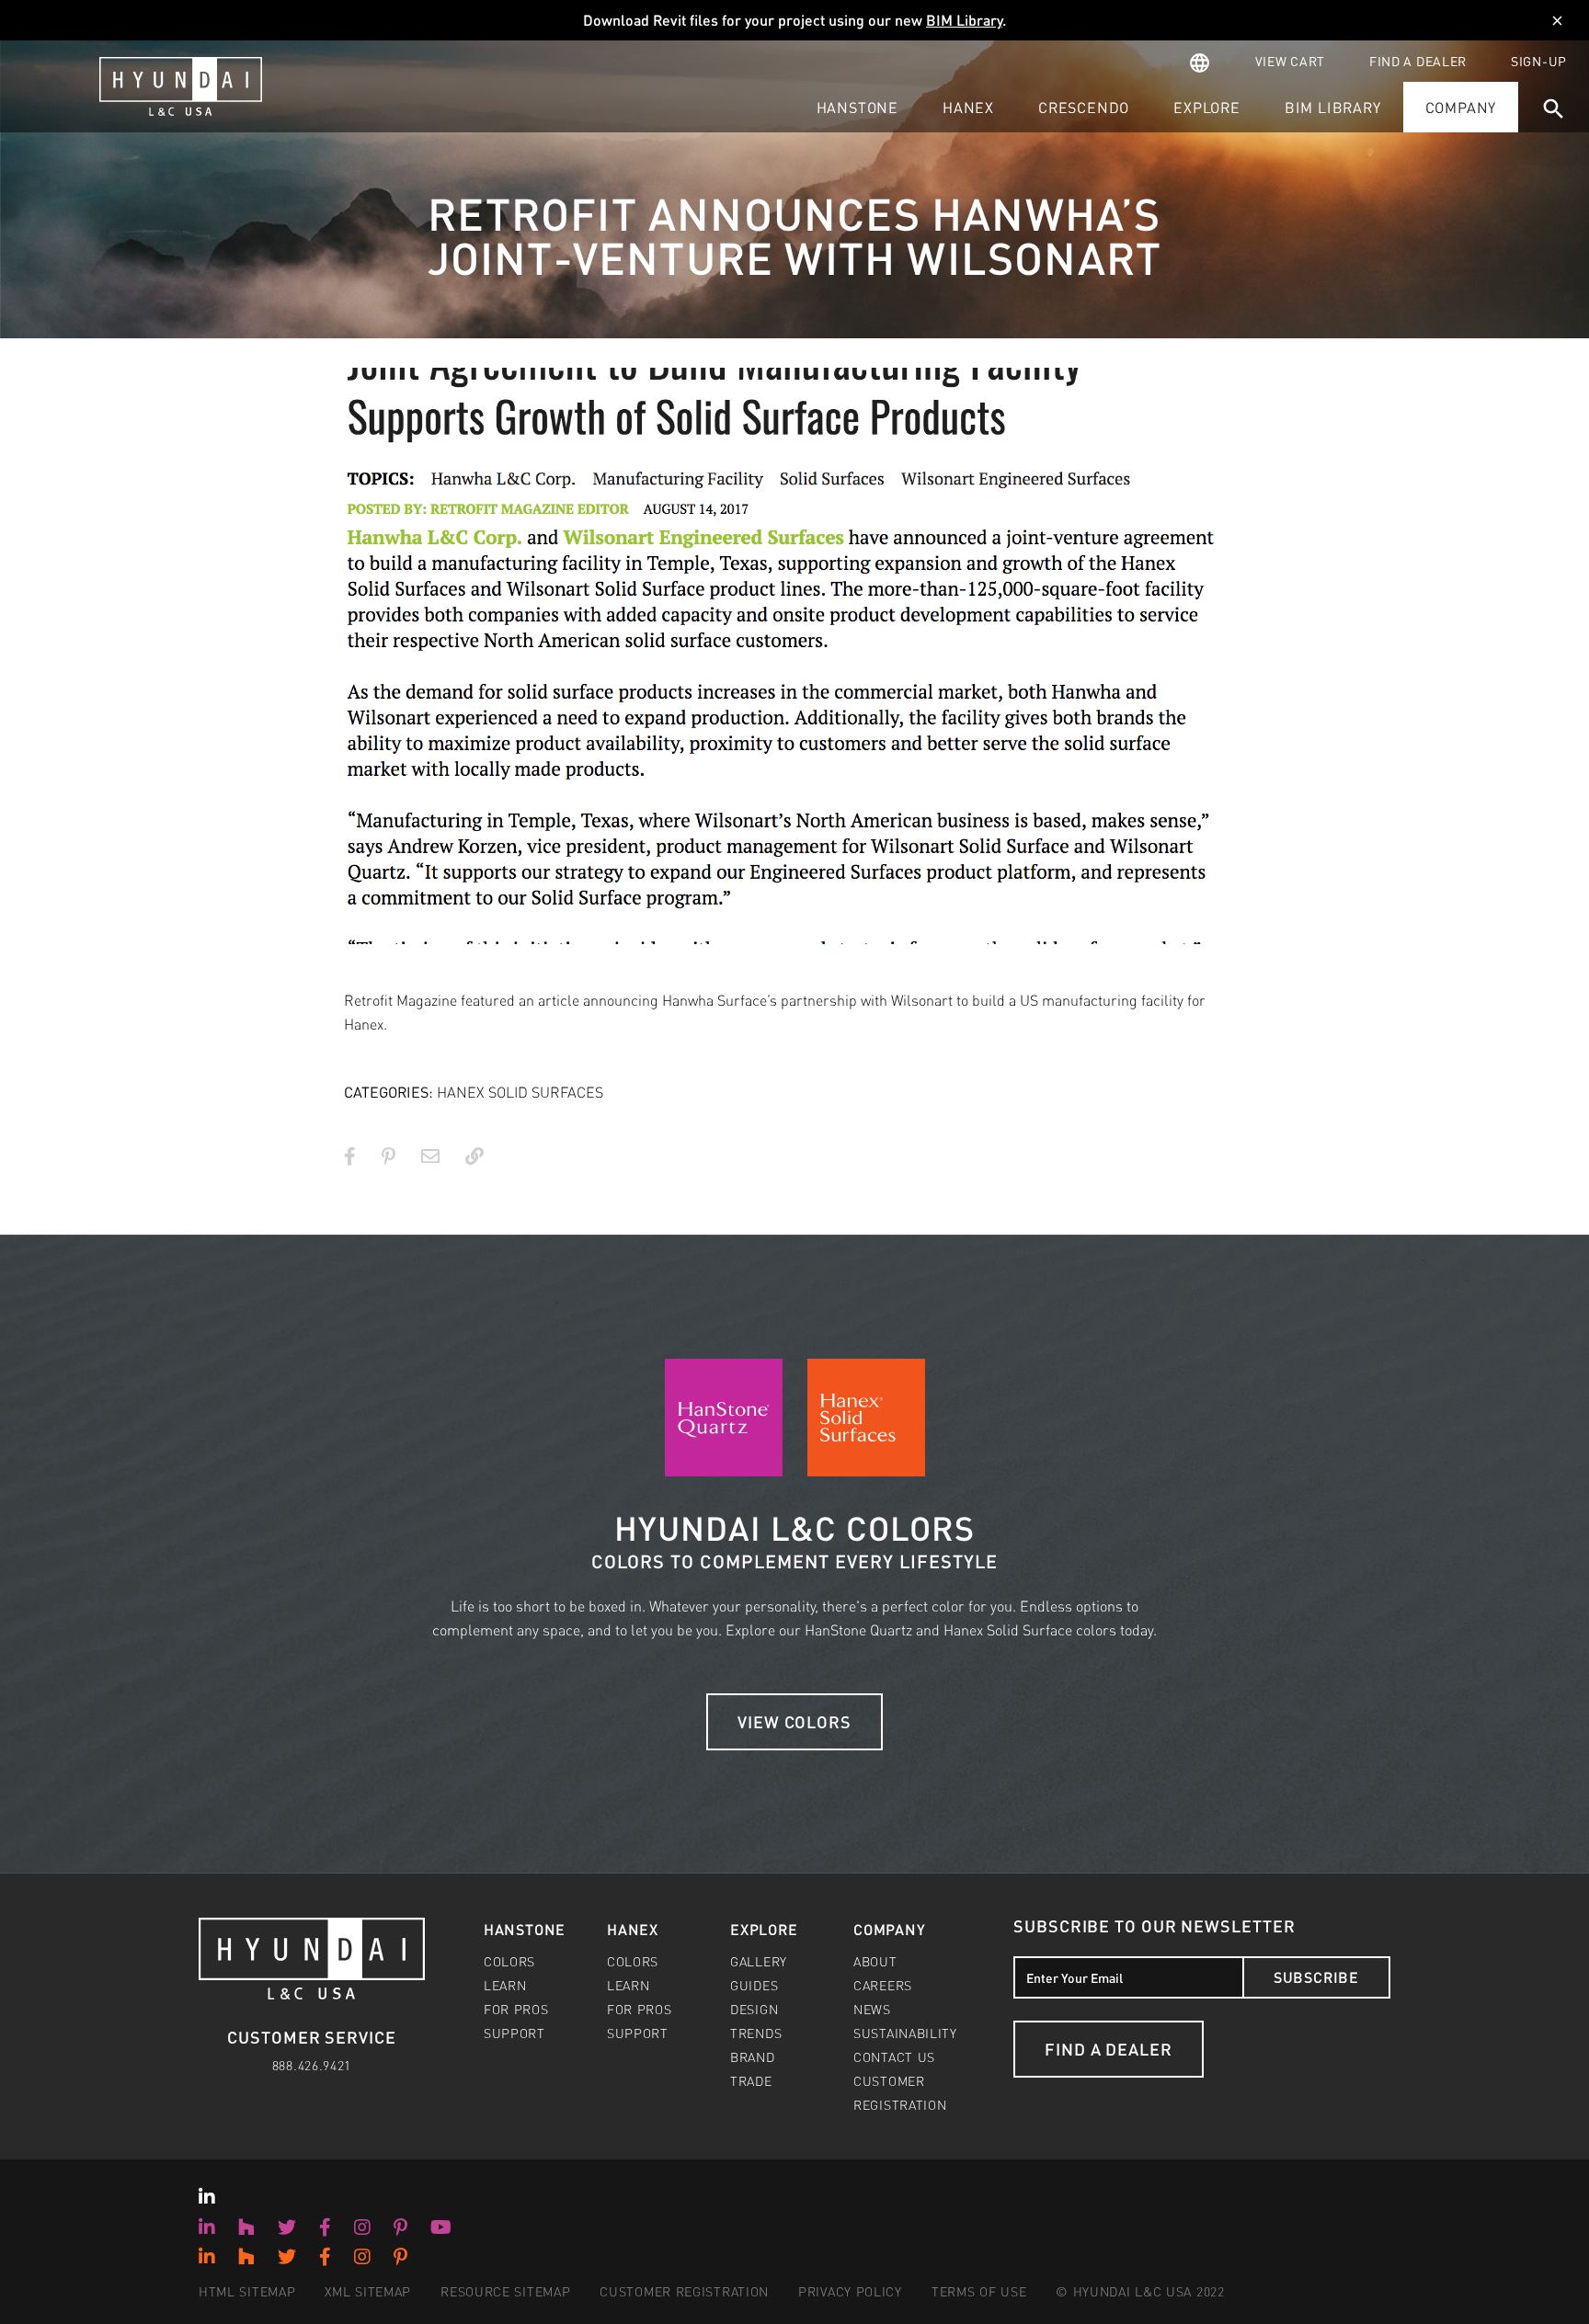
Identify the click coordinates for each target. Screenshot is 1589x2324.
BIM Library (964, 20)
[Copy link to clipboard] (474, 1156)
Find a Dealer (1109, 2049)
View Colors (794, 1721)
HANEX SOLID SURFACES (520, 1092)
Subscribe (1316, 1977)
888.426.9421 (312, 2065)
